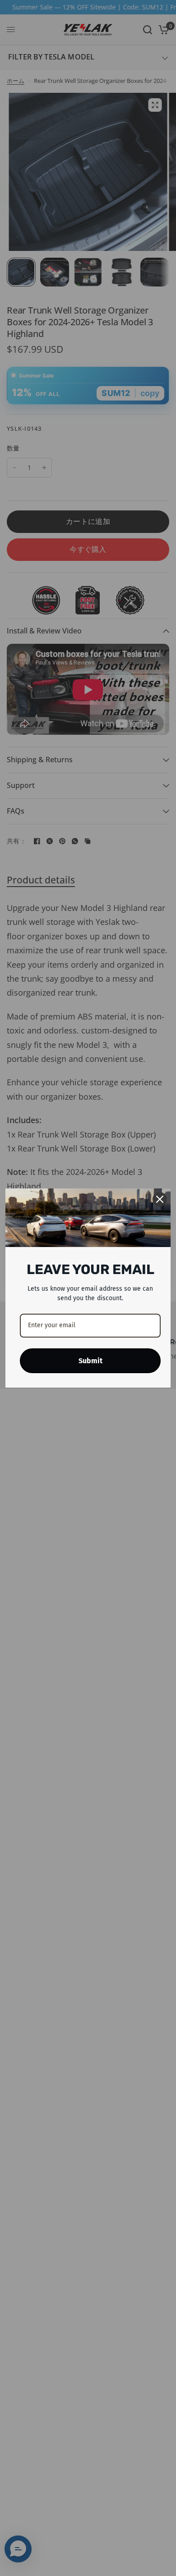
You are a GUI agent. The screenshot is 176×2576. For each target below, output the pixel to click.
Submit (90, 1361)
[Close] (160, 1199)
